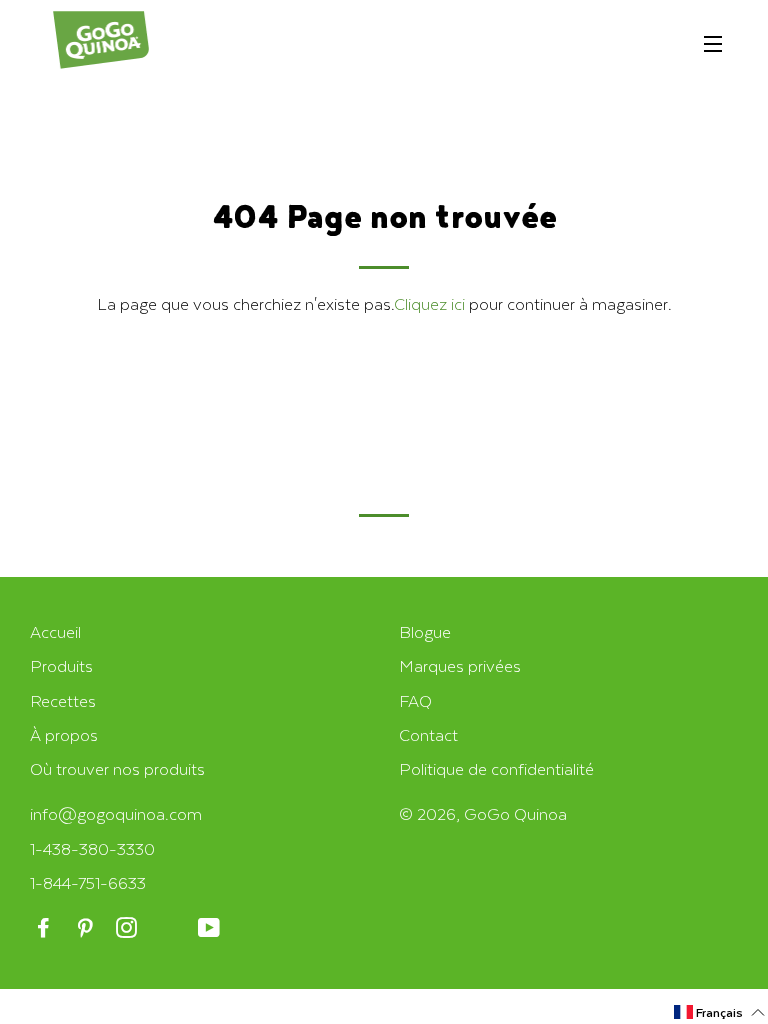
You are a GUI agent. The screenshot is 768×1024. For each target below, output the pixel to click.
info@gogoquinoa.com (116, 813)
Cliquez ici (429, 303)
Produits (61, 665)
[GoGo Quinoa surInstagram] (128, 928)
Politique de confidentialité (496, 768)
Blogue (425, 631)
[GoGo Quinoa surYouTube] (210, 928)
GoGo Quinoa (515, 813)
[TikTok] (169, 928)
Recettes (63, 700)
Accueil (55, 631)
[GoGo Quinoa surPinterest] (86, 928)
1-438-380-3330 (92, 848)
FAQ (415, 700)
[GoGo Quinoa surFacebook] (45, 928)
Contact (428, 734)
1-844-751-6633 (88, 882)
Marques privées (460, 665)
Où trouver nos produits (117, 768)
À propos (64, 734)
